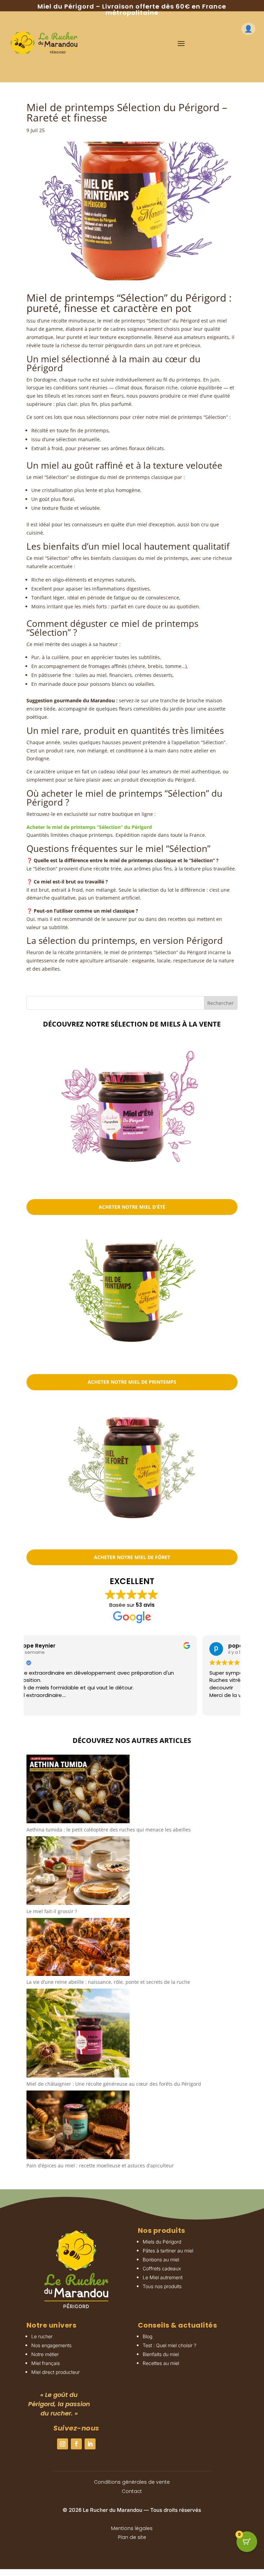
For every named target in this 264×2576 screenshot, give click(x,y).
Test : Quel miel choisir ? (169, 2345)
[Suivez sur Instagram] (63, 2444)
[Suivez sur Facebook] (76, 2444)
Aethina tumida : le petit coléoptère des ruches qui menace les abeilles (109, 1830)
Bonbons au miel (161, 2259)
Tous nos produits (162, 2286)
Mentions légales (132, 2528)
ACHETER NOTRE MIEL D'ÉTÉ (132, 1207)
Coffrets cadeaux (162, 2268)
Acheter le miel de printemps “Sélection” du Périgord (89, 827)
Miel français (46, 2363)
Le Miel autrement (163, 2277)
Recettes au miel (161, 2363)
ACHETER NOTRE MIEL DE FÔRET (132, 1557)
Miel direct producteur (56, 2372)
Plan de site (132, 2537)
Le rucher (42, 2336)
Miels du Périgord (162, 2242)
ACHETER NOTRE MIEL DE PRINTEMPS (132, 1382)
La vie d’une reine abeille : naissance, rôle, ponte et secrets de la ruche (108, 1982)
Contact (132, 2491)
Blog (147, 2336)
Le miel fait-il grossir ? (52, 1911)
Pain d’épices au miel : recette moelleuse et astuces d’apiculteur (100, 2165)
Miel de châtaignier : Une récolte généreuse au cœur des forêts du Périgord (114, 2084)
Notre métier (45, 2354)
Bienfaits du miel (161, 2354)
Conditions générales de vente (132, 2482)
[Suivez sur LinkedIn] (90, 2444)
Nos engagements (51, 2345)
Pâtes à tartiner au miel (168, 2251)
